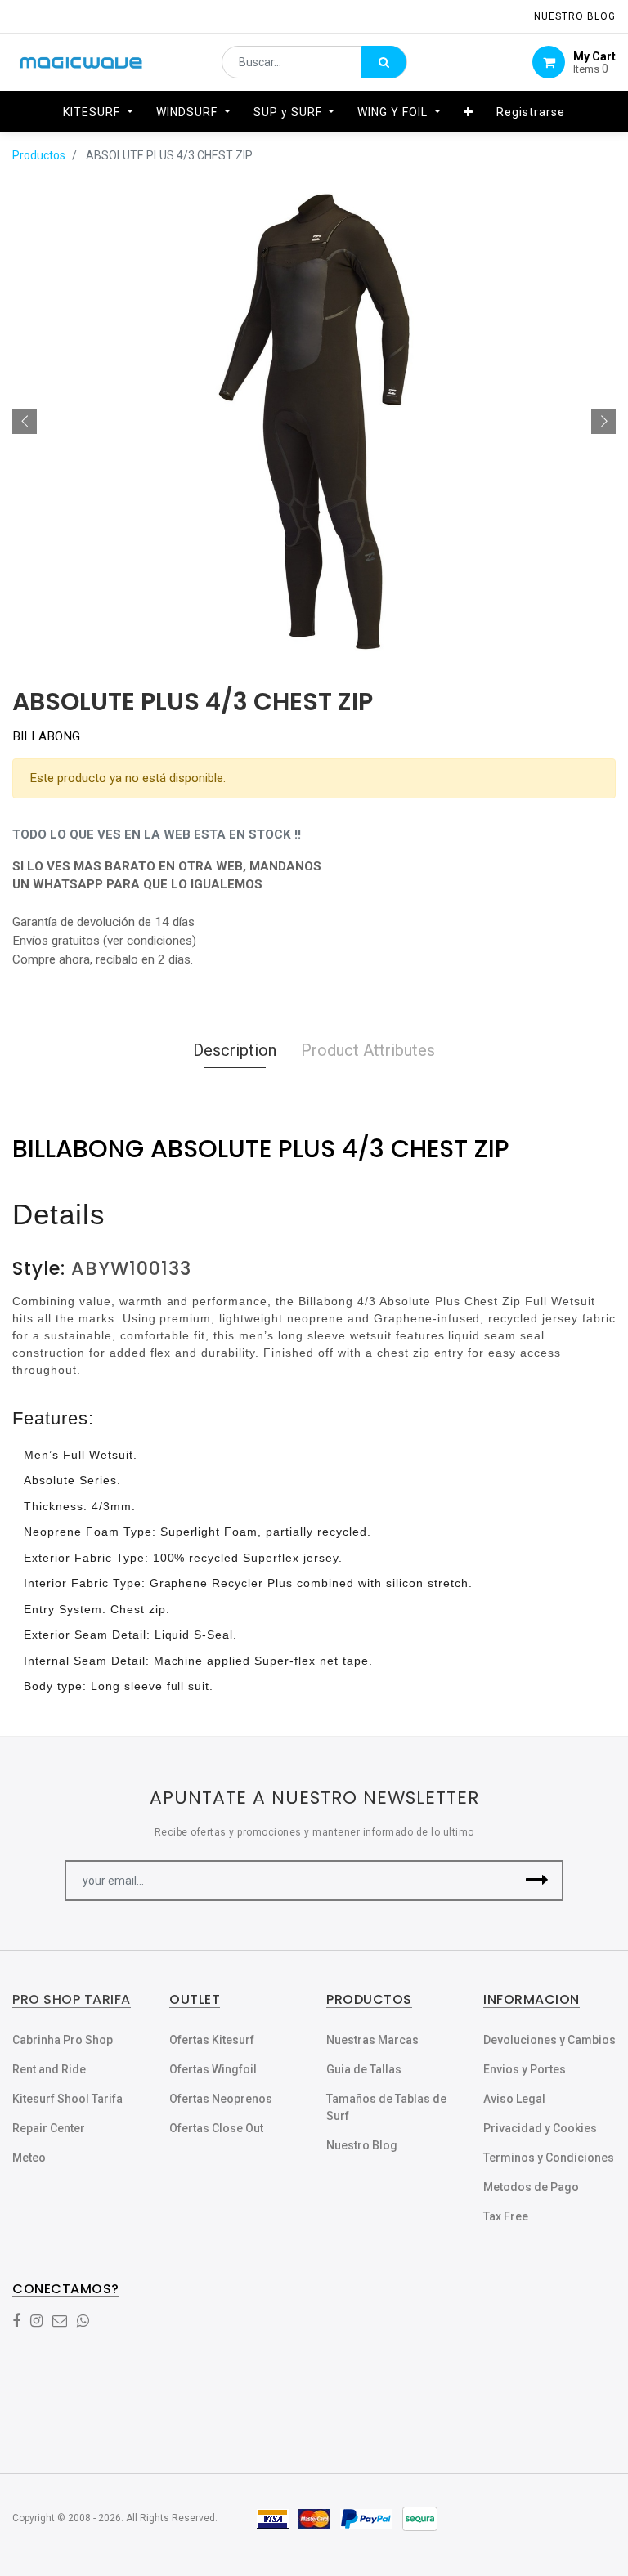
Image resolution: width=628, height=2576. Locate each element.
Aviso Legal (514, 2099)
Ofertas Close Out (216, 2128)
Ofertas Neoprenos (221, 2099)
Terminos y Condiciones (549, 2158)
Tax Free (506, 2216)
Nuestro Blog (362, 2145)
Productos (39, 155)
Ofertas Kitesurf (212, 2040)
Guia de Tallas (364, 2069)
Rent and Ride (49, 2069)
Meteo (29, 2158)
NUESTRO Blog (575, 16)
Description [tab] (235, 1050)
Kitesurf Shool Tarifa (67, 2099)
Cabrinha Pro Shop (63, 2040)
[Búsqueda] (384, 62)
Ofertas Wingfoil (213, 2069)
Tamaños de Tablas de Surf (386, 2107)
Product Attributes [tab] (368, 1050)
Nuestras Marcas (372, 2040)
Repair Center (49, 2128)
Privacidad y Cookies (540, 2128)
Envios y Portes (525, 2069)
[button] (469, 112)
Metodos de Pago (531, 2187)
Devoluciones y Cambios (549, 2040)
